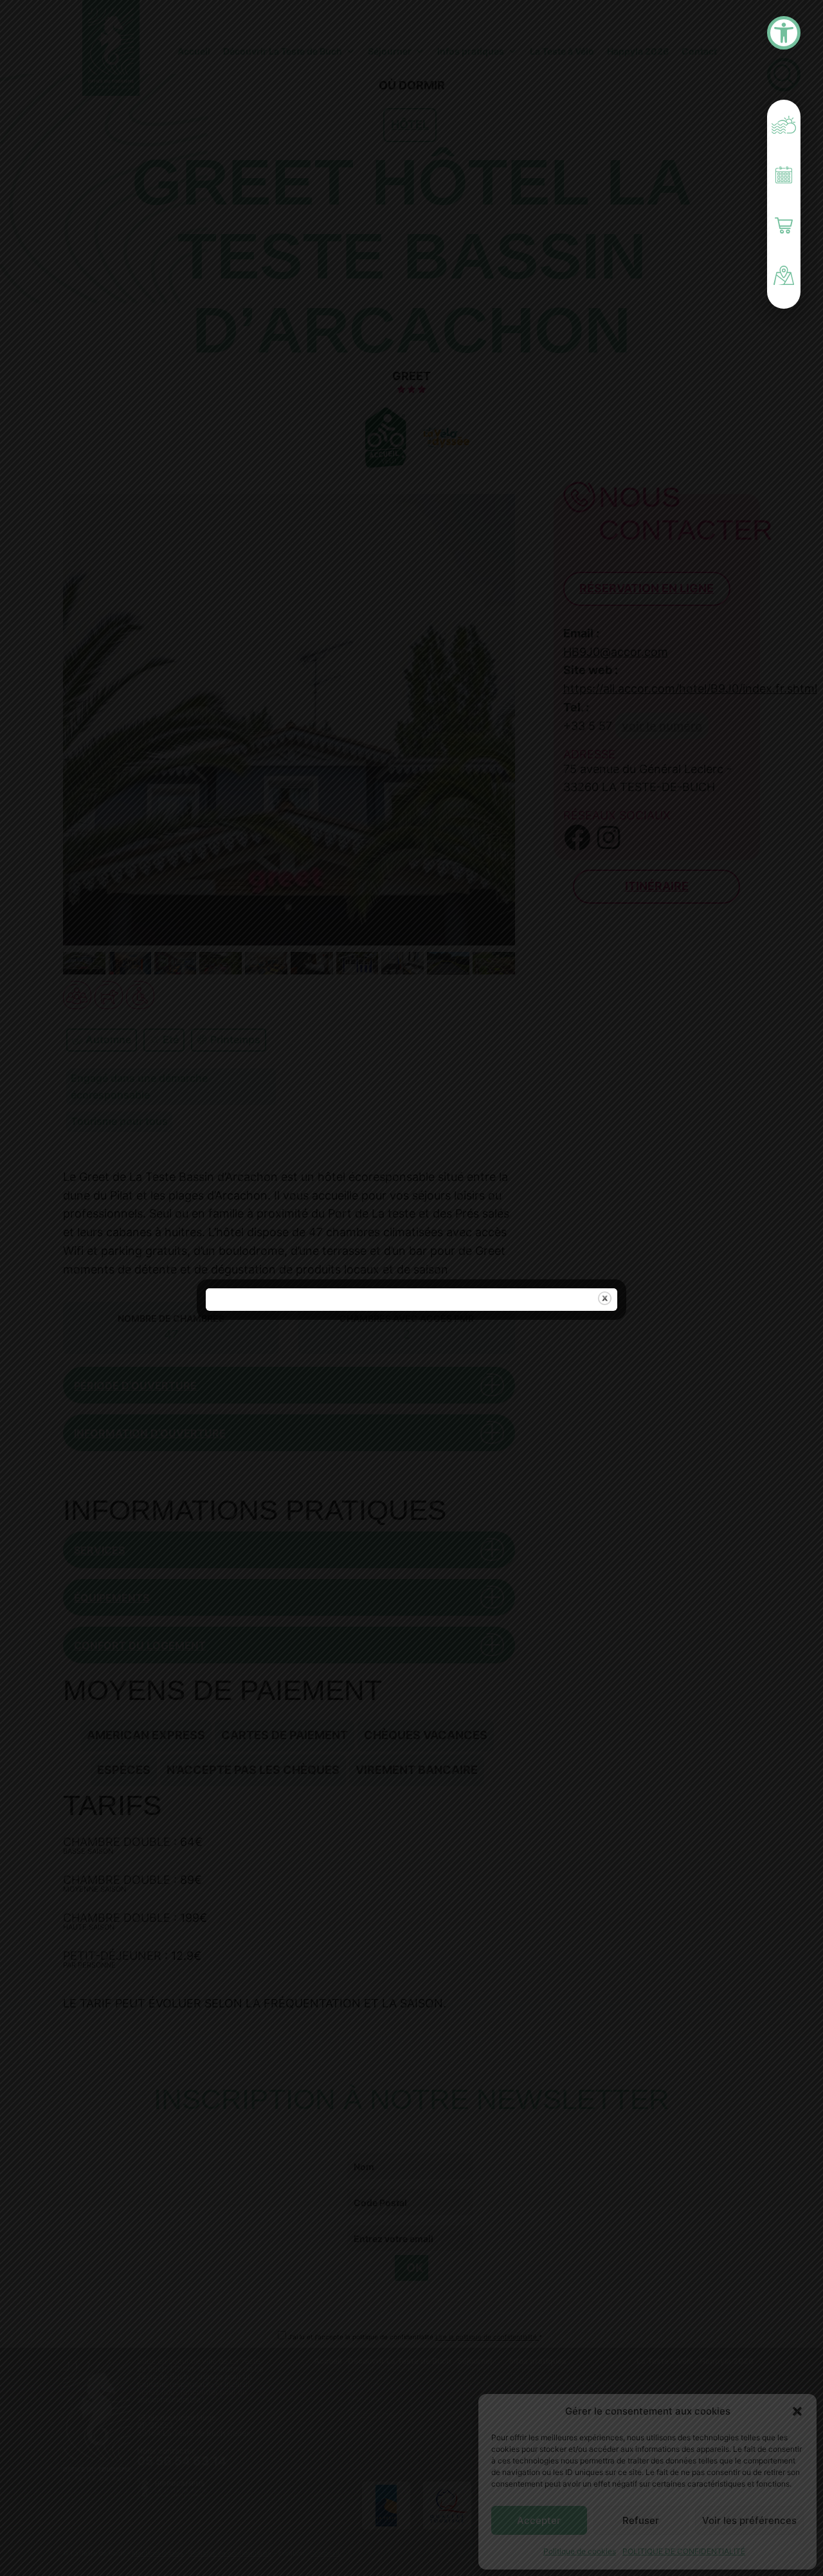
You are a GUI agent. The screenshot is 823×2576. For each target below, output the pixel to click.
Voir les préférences (749, 2520)
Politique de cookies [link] (580, 2551)
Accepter (539, 2520)
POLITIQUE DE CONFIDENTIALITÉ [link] (684, 2551)
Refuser (641, 2520)
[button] (797, 2411)
